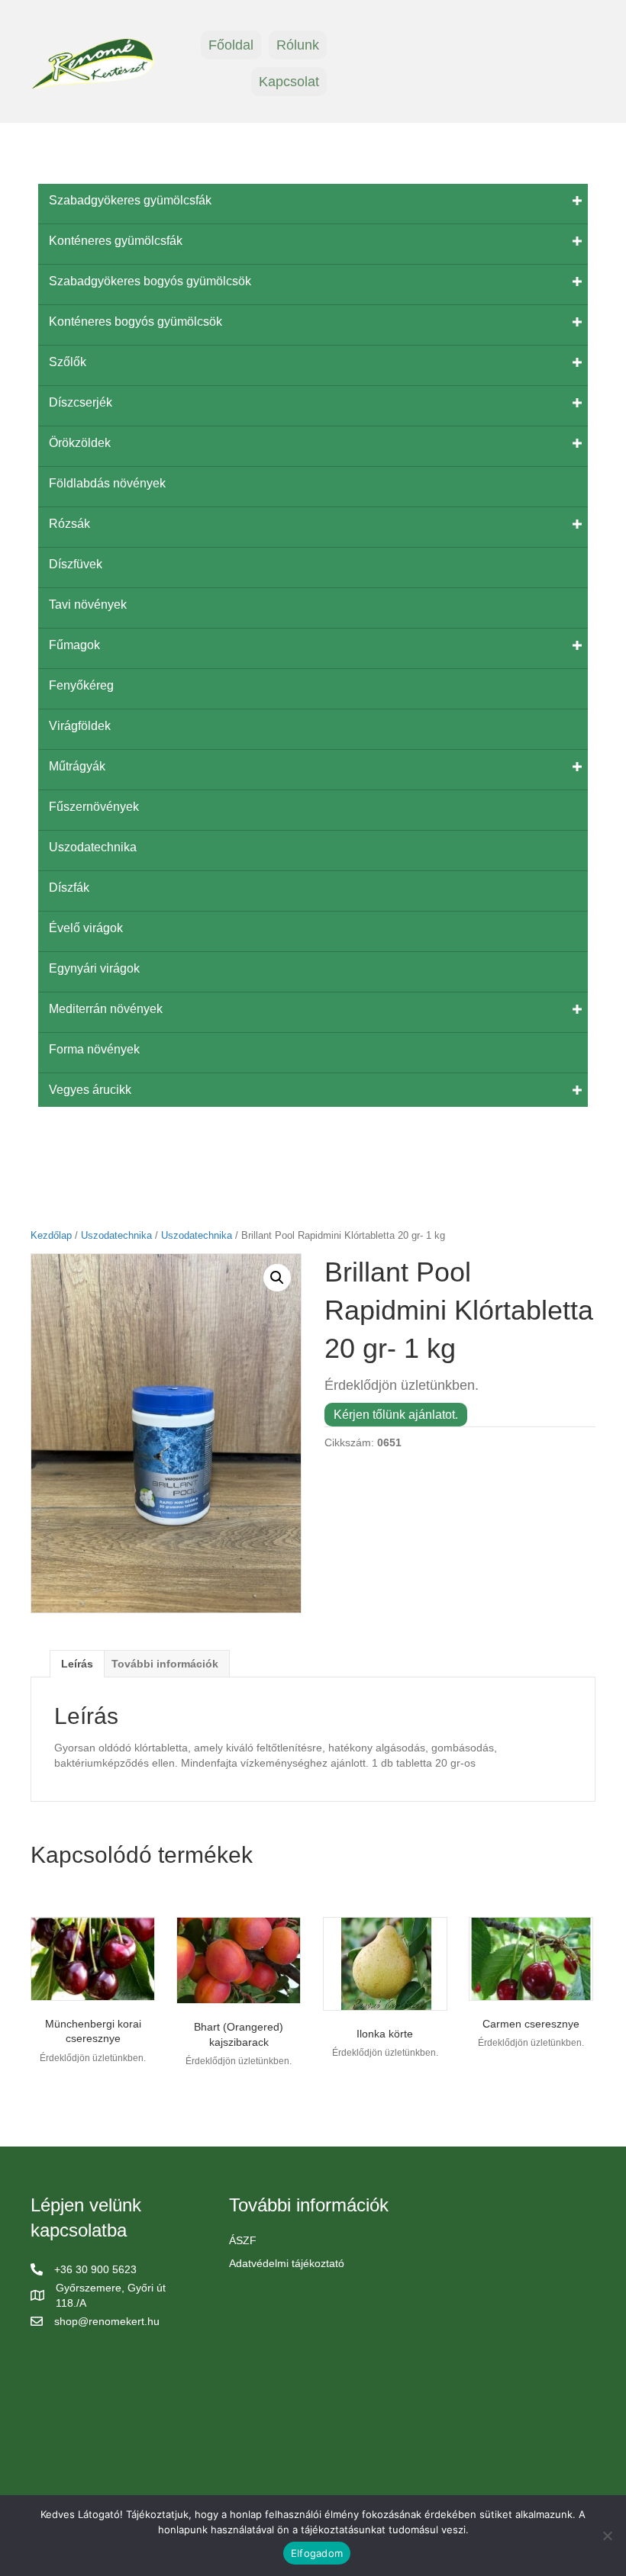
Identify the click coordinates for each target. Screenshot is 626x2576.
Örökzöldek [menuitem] (80, 443)
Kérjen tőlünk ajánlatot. (396, 1415)
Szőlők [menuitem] (68, 362)
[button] (277, 1278)
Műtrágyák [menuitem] (77, 766)
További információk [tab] (165, 1664)
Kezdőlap (51, 1235)
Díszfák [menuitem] (69, 888)
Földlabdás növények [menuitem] (107, 483)
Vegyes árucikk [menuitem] (90, 1090)
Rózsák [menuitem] (69, 524)
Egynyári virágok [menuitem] (94, 968)
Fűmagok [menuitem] (74, 645)
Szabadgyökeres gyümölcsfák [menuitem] (130, 200)
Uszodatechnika (116, 1235)
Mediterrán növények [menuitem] (106, 1009)
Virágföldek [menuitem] (80, 726)
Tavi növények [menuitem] (88, 605)
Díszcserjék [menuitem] (81, 402)
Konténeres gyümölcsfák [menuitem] (116, 241)
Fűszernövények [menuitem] (94, 807)
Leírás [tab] (77, 1664)
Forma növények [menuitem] (94, 1049)
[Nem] (607, 2536)
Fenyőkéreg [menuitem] (81, 685)
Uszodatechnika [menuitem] (93, 847)
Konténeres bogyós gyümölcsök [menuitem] (136, 322)
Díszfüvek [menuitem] (76, 564)
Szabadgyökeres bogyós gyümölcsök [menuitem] (150, 281)
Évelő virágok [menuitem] (86, 928)
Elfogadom (317, 2553)
